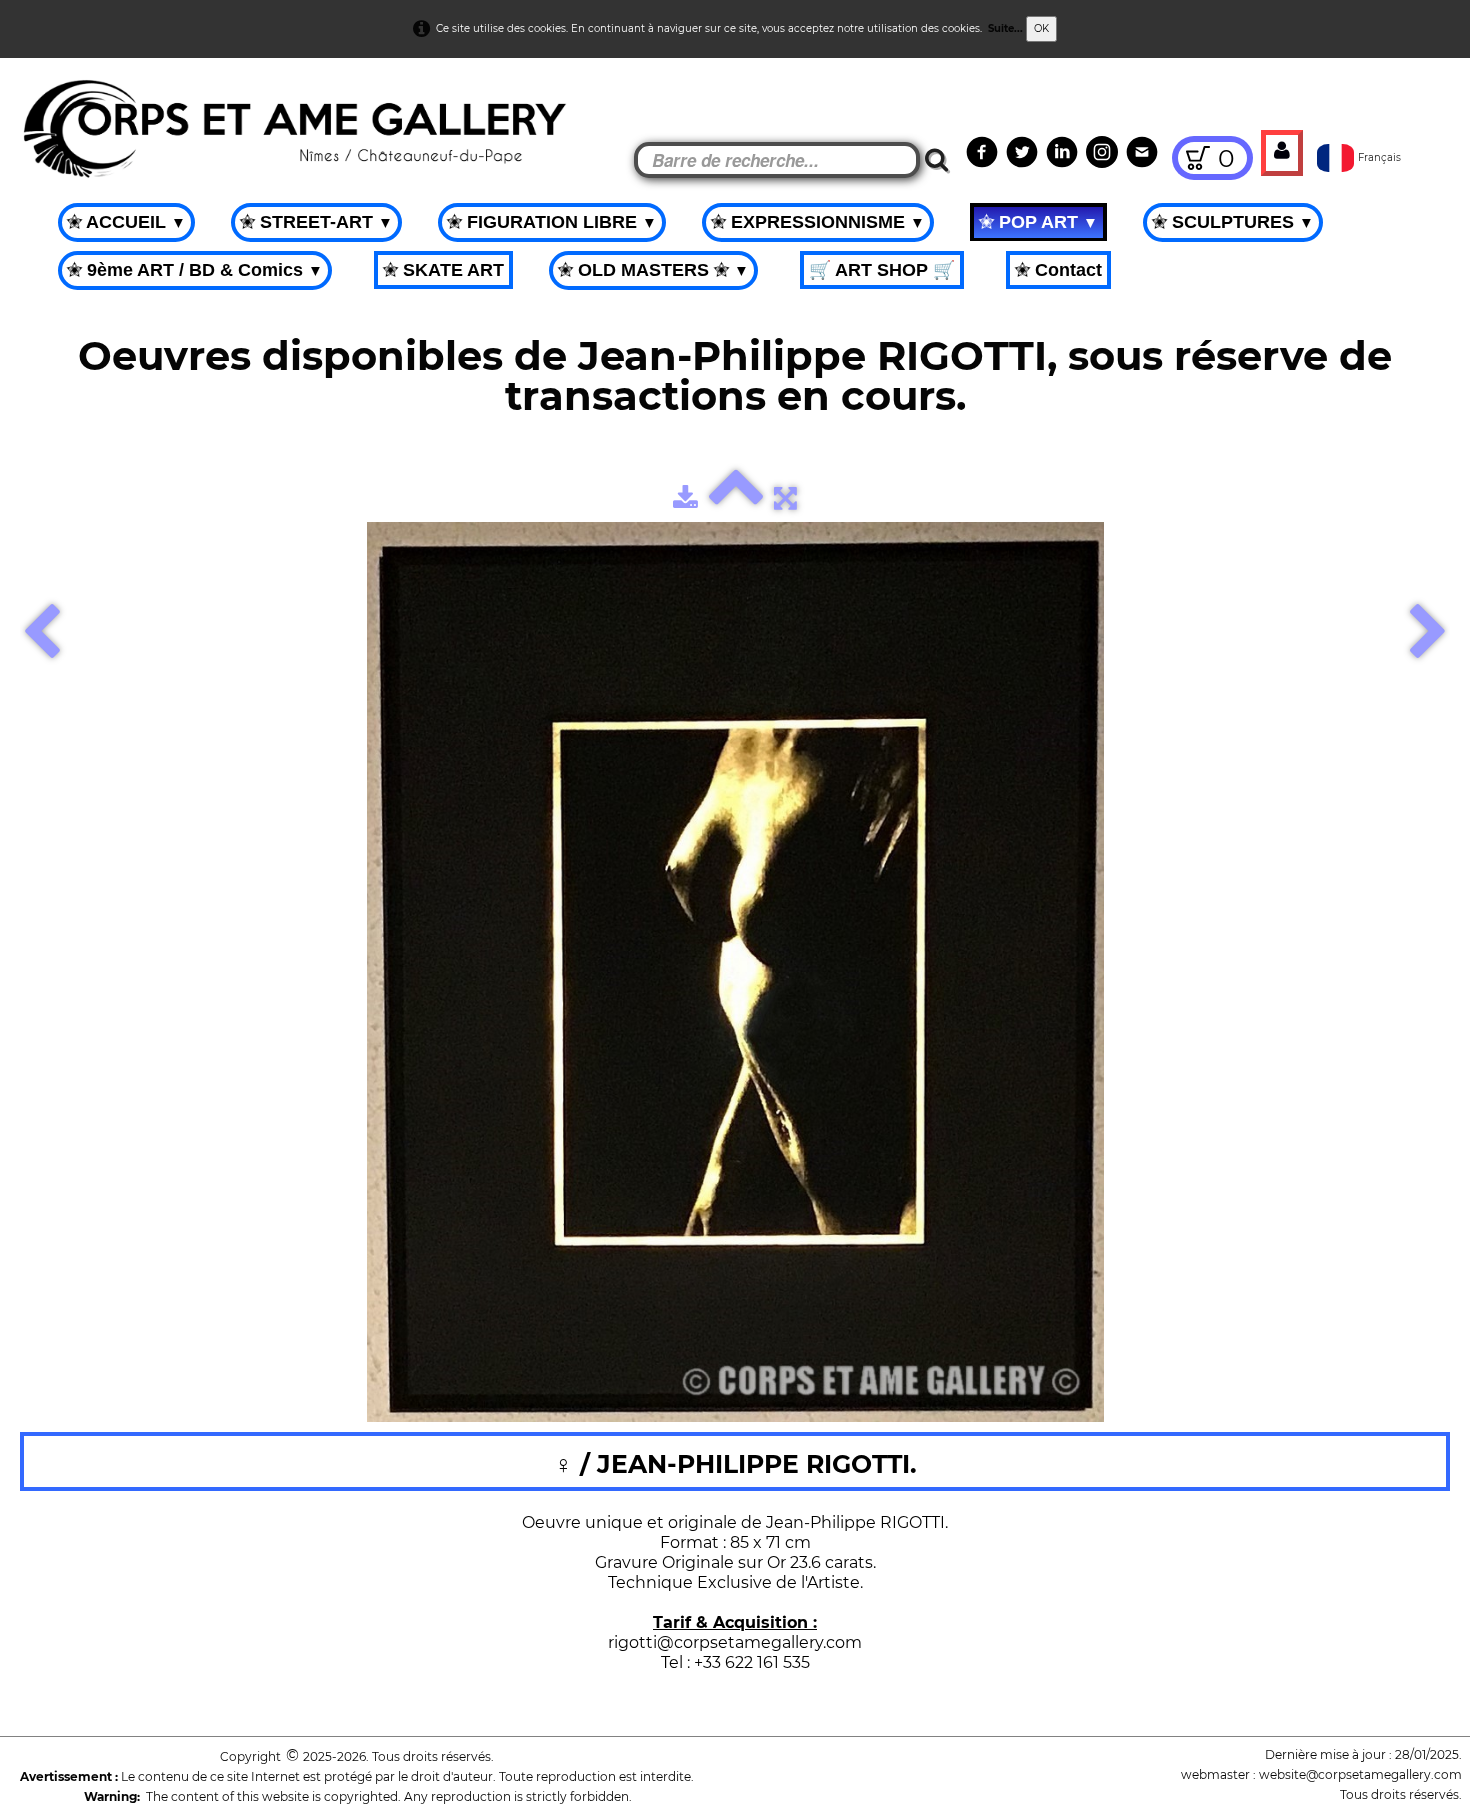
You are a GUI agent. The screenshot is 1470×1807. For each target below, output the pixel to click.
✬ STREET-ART (316, 222)
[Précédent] (41, 634)
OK (1041, 28)
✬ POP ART (1038, 222)
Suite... (1005, 28)
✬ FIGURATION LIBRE (552, 222)
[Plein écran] (785, 498)
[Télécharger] (685, 498)
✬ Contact (1058, 270)
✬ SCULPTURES (1233, 222)
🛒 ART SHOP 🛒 (882, 270)
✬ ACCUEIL (126, 222)
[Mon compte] (1282, 153)
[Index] (736, 498)
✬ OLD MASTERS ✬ (653, 270)
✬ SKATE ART (443, 270)
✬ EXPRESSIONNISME (818, 222)
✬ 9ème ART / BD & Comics (195, 270)
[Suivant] (1428, 634)
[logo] (51, 110)
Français (1381, 157)
